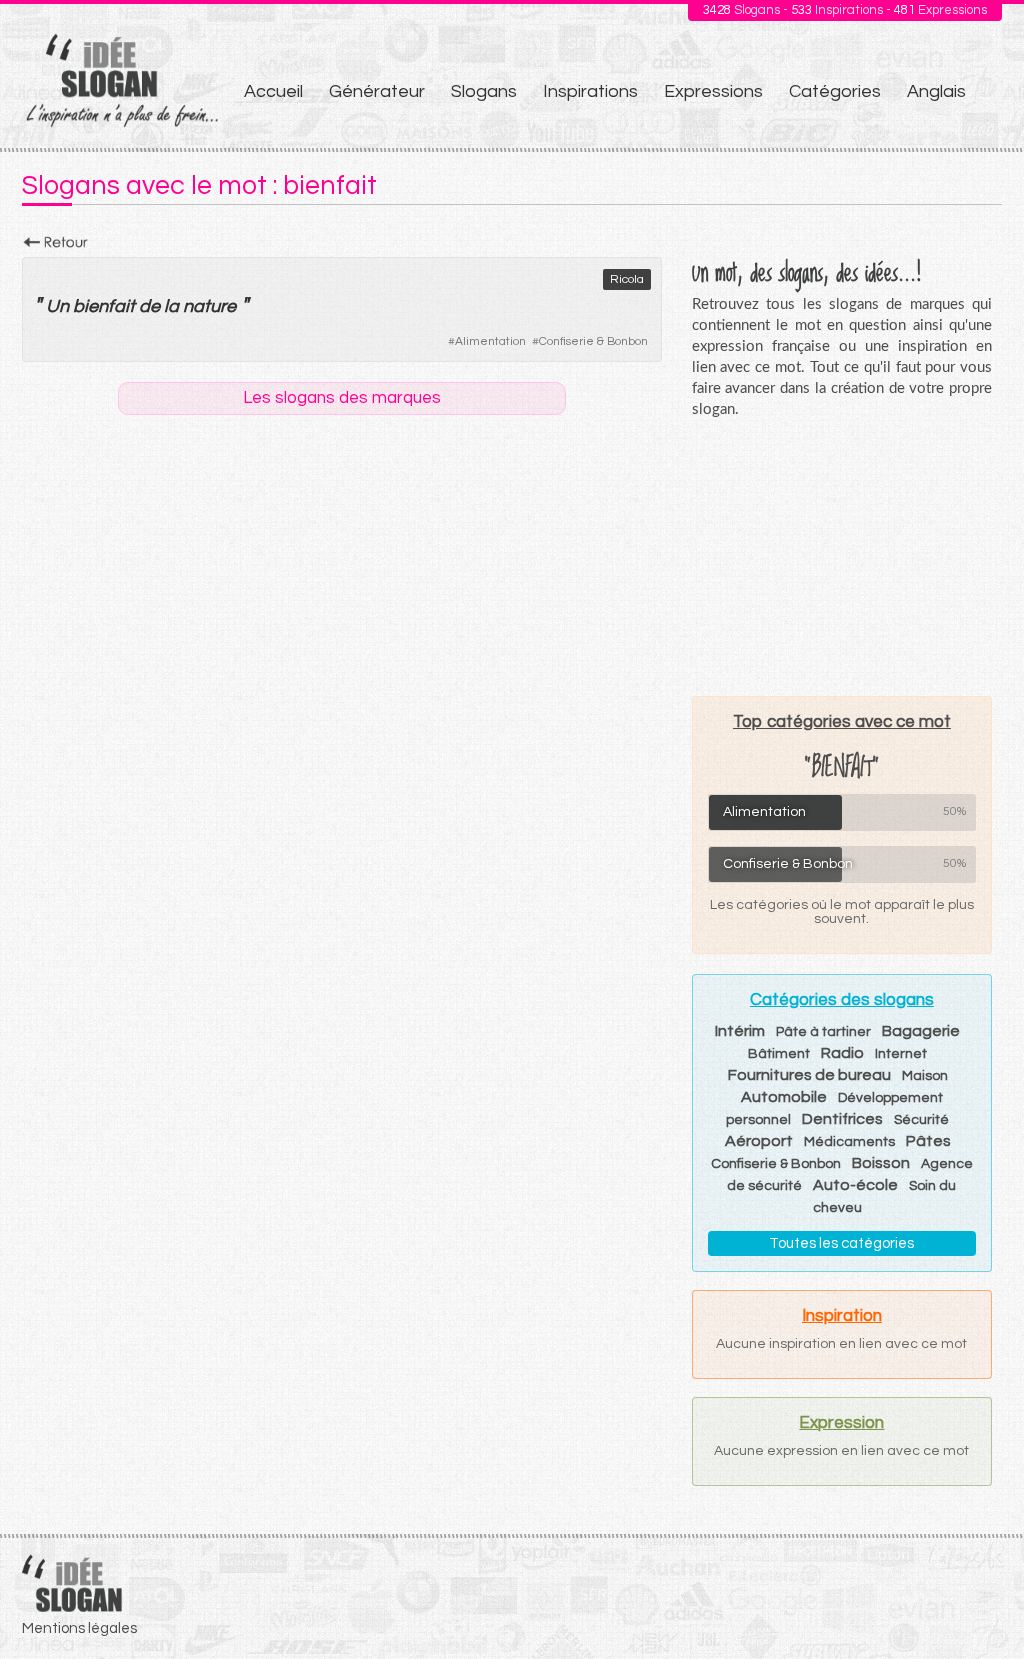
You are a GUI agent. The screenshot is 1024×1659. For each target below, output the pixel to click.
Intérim (740, 1031)
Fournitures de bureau (809, 1075)
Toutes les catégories (841, 1243)
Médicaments (849, 1142)
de (149, 306)
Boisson (881, 1163)
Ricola (627, 279)
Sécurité (921, 1120)
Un (57, 306)
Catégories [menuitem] (835, 91)
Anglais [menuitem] (936, 91)
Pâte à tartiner (823, 1032)
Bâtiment (779, 1054)
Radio (842, 1053)
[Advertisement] (842, 557)
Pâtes (928, 1141)
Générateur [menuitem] (377, 91)
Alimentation (490, 341)
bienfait (104, 306)
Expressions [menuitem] (713, 91)
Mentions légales (79, 1628)
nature (209, 306)
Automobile (784, 1097)
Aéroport (759, 1141)
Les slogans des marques (342, 398)
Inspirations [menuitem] (590, 91)
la (171, 306)
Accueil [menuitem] (273, 91)
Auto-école (855, 1185)
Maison (925, 1076)
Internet (901, 1054)
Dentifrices (842, 1119)
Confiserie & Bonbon (593, 341)
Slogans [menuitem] (484, 91)
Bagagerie (921, 1031)
